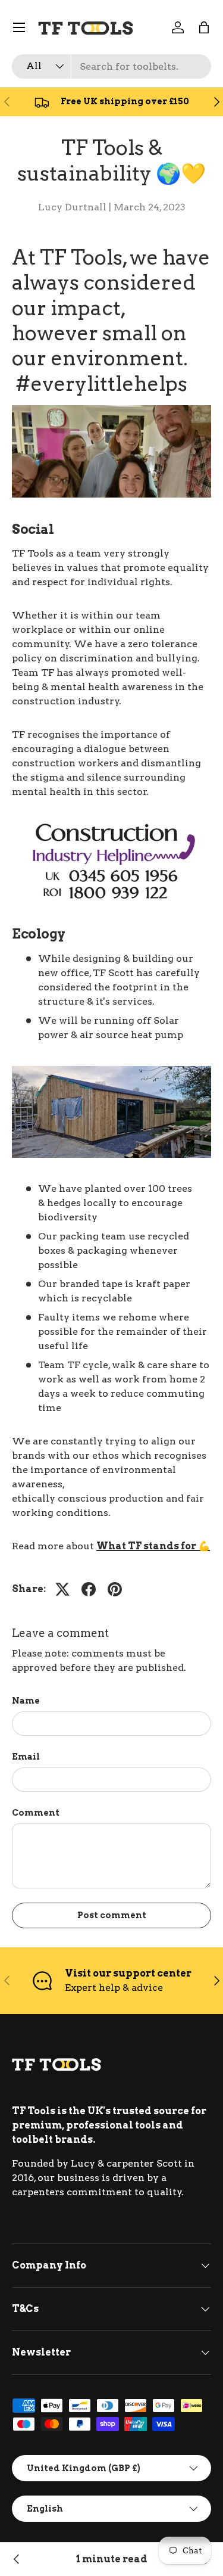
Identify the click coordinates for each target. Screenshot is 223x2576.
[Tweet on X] (62, 1589)
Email (26, 1756)
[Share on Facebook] (89, 1589)
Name (26, 1700)
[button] (204, 27)
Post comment (112, 1915)
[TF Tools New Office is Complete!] (17, 2559)
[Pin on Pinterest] (115, 1589)
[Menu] (19, 27)
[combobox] (111, 66)
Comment (36, 1812)
